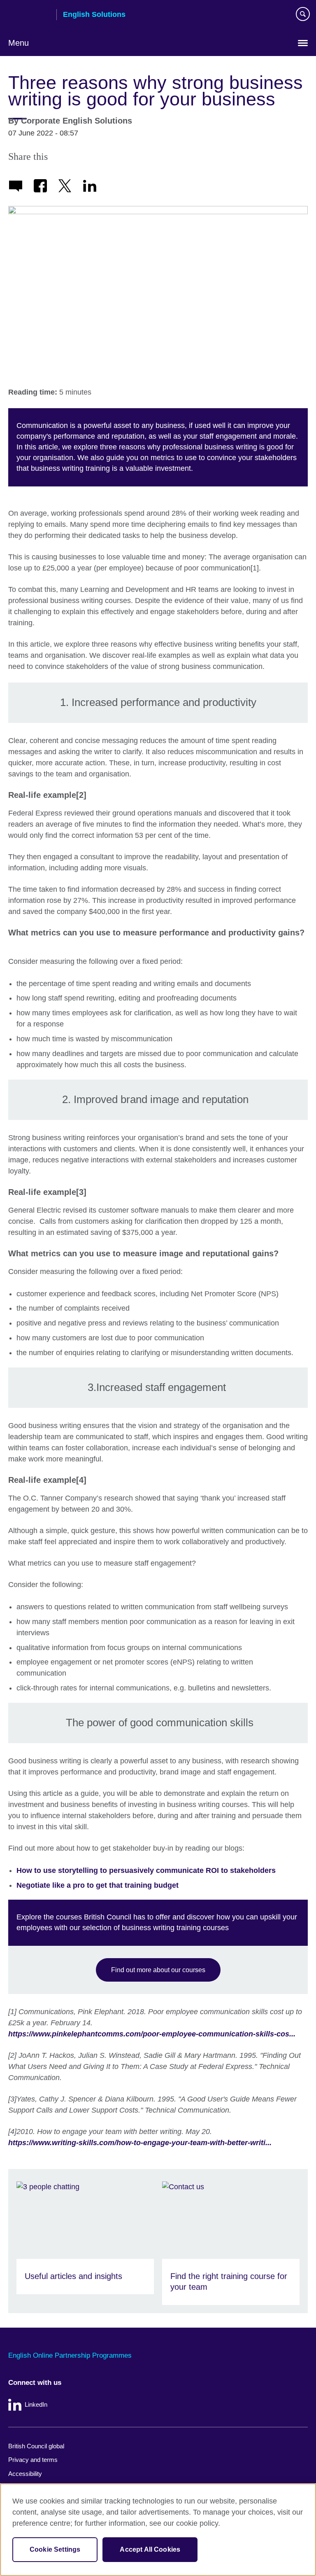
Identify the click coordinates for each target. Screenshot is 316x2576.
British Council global (36, 2446)
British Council (29, 15)
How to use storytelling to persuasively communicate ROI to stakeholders (146, 1870)
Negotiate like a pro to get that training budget (98, 1885)
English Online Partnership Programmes (70, 2355)
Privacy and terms (33, 2460)
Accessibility (25, 2474)
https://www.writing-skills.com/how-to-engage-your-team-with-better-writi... (140, 2143)
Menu (19, 43)
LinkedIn (36, 2404)
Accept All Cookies (150, 2549)
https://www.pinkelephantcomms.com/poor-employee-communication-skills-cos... (152, 2034)
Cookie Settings (55, 2549)
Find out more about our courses (158, 1970)
